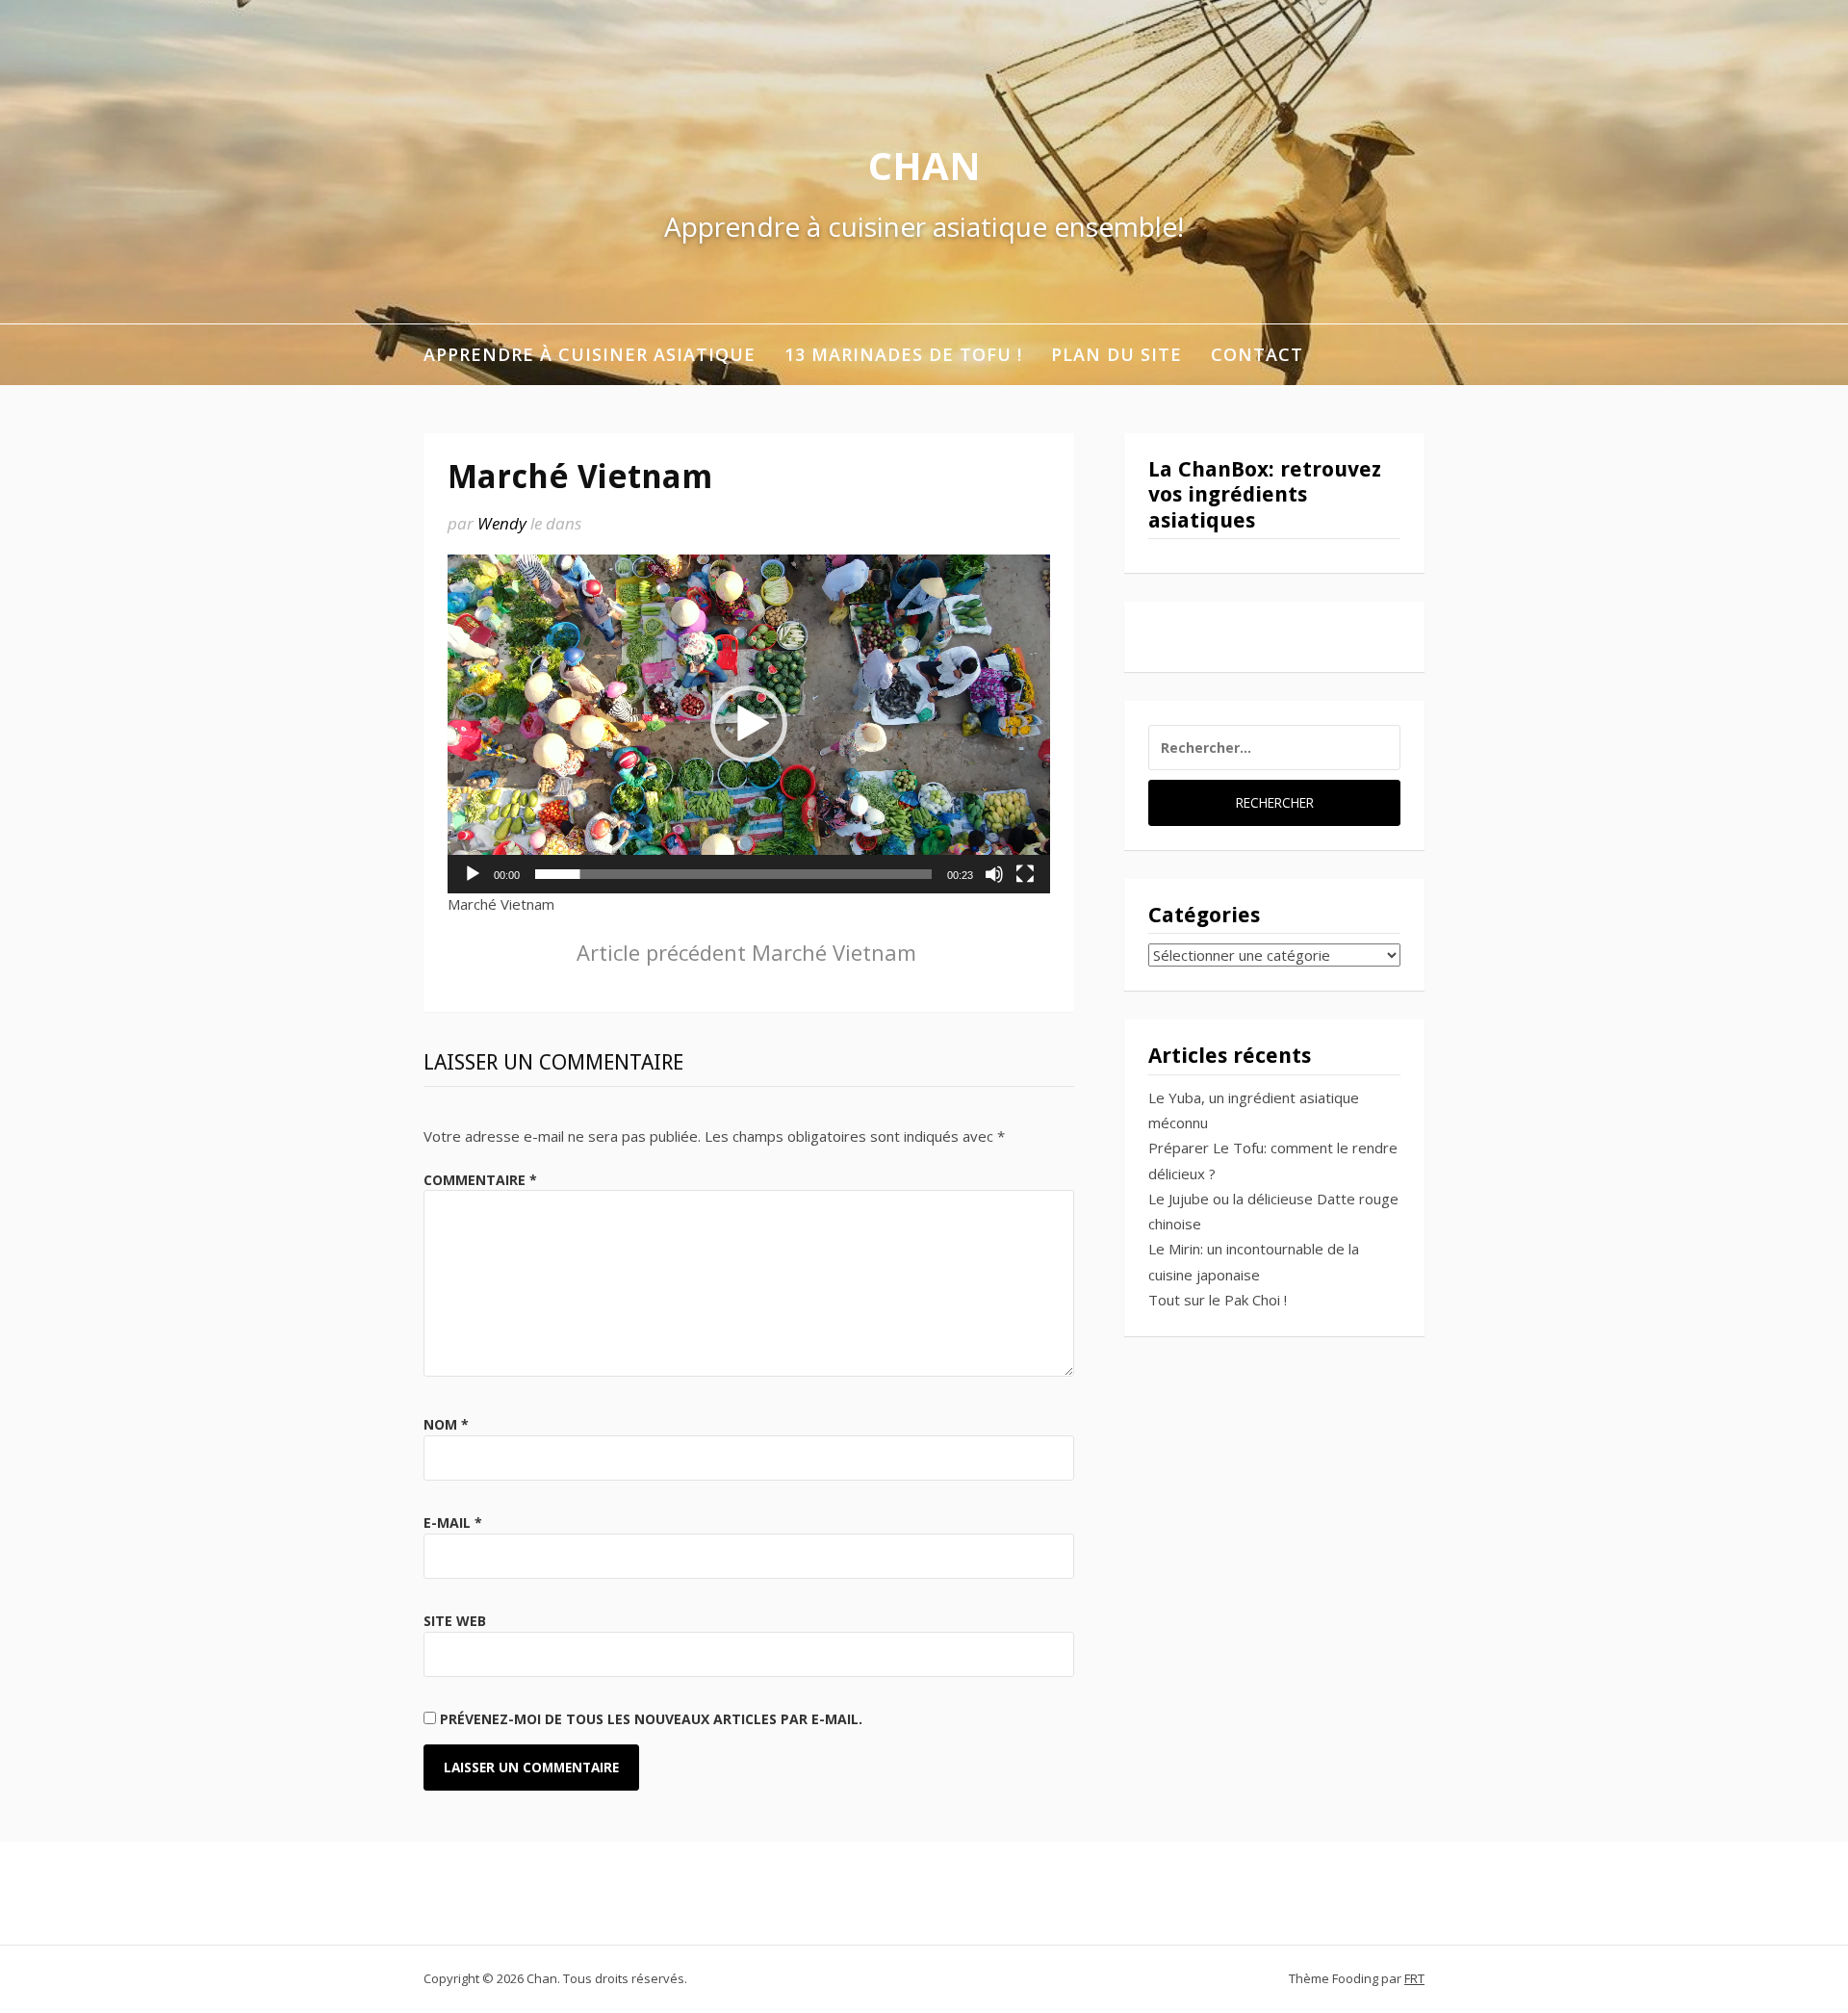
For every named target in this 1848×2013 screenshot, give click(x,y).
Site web (455, 1621)
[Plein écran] (1025, 874)
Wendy (502, 523)
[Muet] (994, 874)
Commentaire (480, 1180)
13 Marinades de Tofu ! (903, 354)
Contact (1257, 354)
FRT (1414, 1978)
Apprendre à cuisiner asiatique (590, 354)
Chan (924, 165)
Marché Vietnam (746, 952)
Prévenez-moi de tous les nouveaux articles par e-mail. (651, 1719)
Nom (446, 1424)
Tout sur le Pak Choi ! (1218, 1300)
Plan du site (1116, 354)
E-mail (453, 1523)
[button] (749, 724)
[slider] (733, 874)
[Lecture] (473, 874)
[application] (749, 724)
